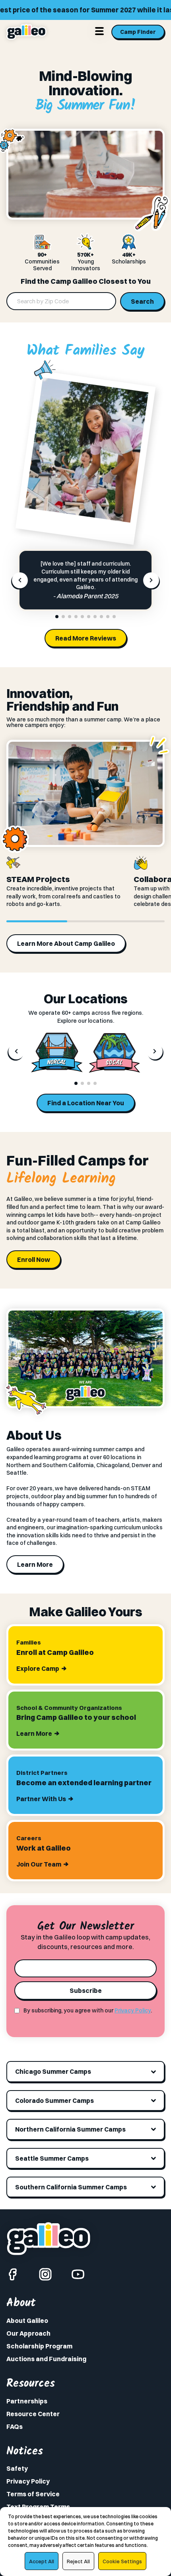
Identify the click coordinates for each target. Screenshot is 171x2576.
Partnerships (27, 2401)
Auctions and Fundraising (46, 2359)
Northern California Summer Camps (70, 2129)
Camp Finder (138, 32)
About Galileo (27, 2321)
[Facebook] (13, 2274)
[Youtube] (78, 2274)
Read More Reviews (86, 638)
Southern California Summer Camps (71, 2187)
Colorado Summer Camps (54, 2100)
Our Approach (28, 2333)
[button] (57, 617)
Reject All (78, 2561)
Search (142, 301)
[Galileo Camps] (26, 32)
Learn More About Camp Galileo (66, 943)
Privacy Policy (133, 2010)
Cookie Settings (122, 2561)
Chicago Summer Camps (53, 2071)
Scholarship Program (39, 2346)
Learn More (35, 1564)
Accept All (42, 2561)
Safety (17, 2468)
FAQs (15, 2427)
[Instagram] (45, 2274)
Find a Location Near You (86, 1103)
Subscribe (86, 1990)
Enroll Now (34, 1260)
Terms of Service (33, 2494)
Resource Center (33, 2414)
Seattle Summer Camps (52, 2158)
